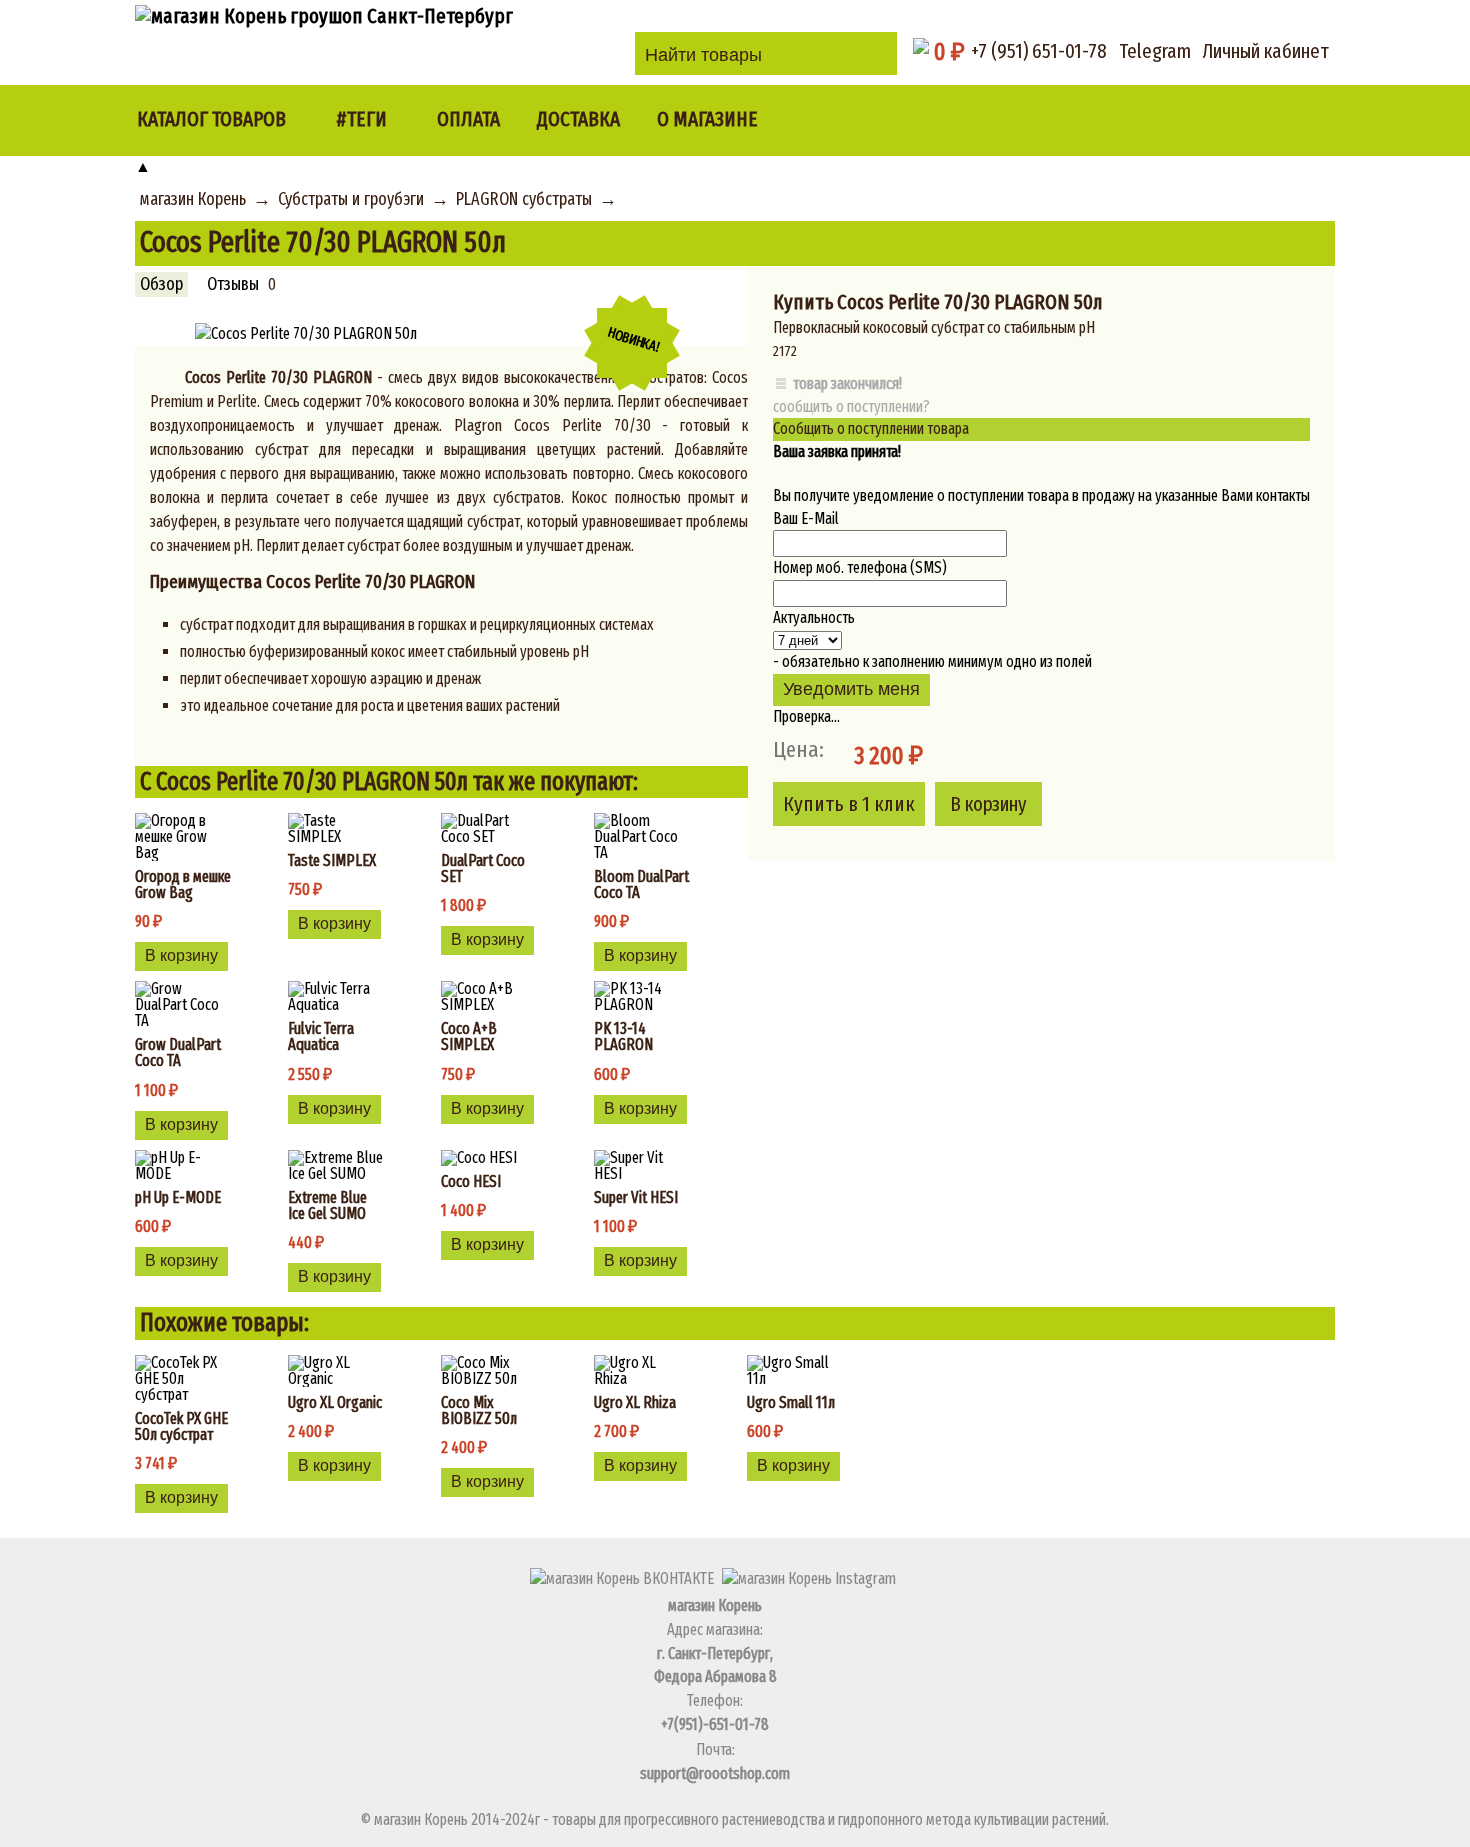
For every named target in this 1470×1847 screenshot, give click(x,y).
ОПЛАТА (468, 119)
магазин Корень (193, 199)
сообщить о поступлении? (851, 406)
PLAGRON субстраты (524, 199)
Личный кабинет (1266, 51)
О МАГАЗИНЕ (707, 119)
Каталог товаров (211, 119)
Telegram (1155, 51)
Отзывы (233, 284)
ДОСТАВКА (578, 119)
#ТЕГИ (361, 119)
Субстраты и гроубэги (351, 199)
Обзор (161, 284)
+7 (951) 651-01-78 (1039, 51)
